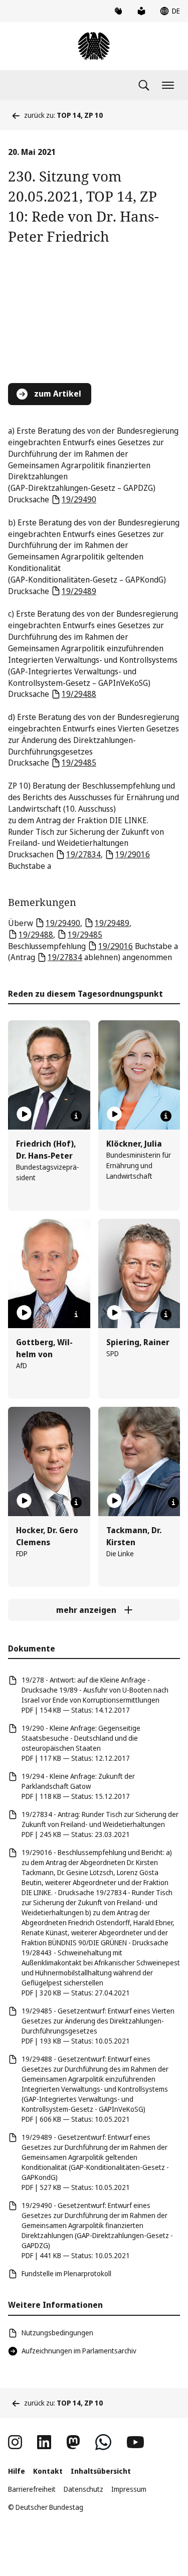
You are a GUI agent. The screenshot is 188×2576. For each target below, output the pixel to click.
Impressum (129, 2489)
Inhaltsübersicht (101, 2471)
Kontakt (48, 2471)
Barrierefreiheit (32, 2489)
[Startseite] (94, 46)
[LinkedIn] (44, 2442)
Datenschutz (83, 2489)
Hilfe (17, 2471)
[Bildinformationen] (76, 1116)
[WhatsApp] (103, 2442)
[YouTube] (135, 2442)
